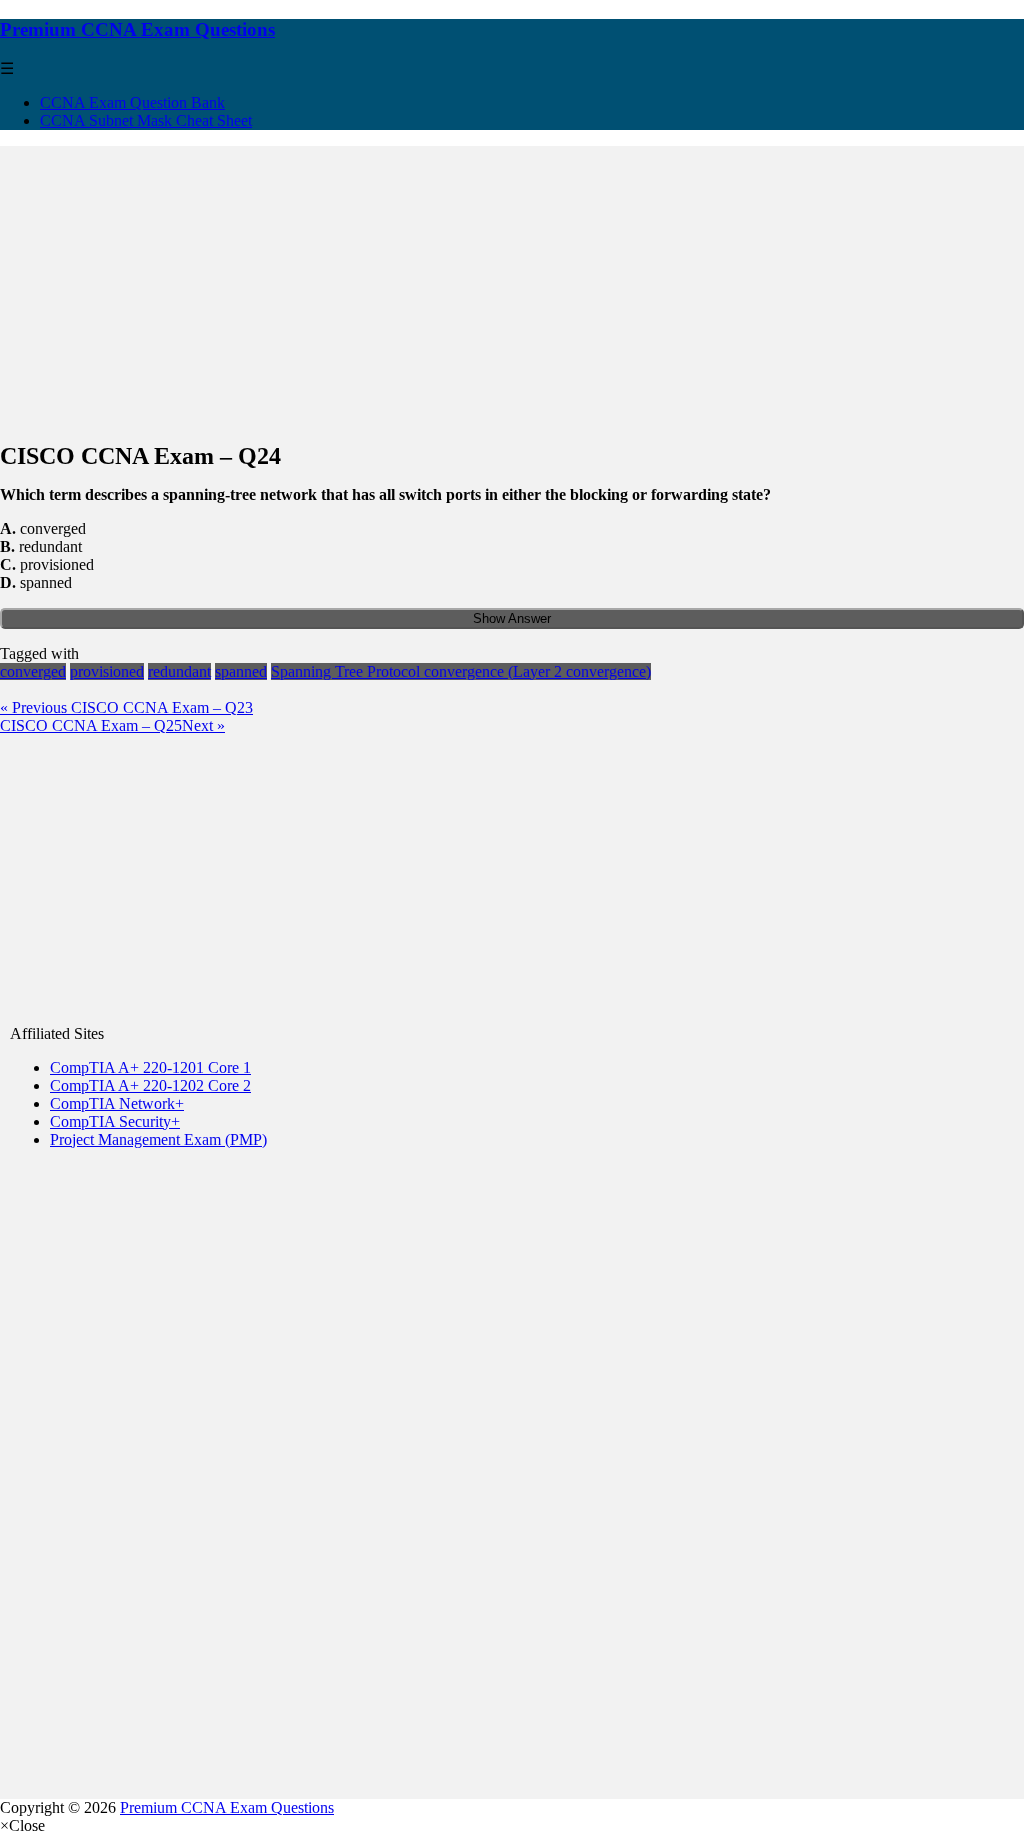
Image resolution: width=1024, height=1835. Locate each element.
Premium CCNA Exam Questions (137, 29)
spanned (241, 671)
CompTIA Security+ (115, 1121)
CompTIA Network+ (117, 1103)
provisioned (107, 671)
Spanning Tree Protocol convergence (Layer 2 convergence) (461, 671)
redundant (179, 671)
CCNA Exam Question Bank (132, 102)
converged (33, 671)
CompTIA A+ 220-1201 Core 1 (150, 1067)
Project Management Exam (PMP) (158, 1139)
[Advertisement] (512, 286)
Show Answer (512, 618)
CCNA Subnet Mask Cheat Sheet (146, 120)
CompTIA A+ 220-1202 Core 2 (150, 1085)
